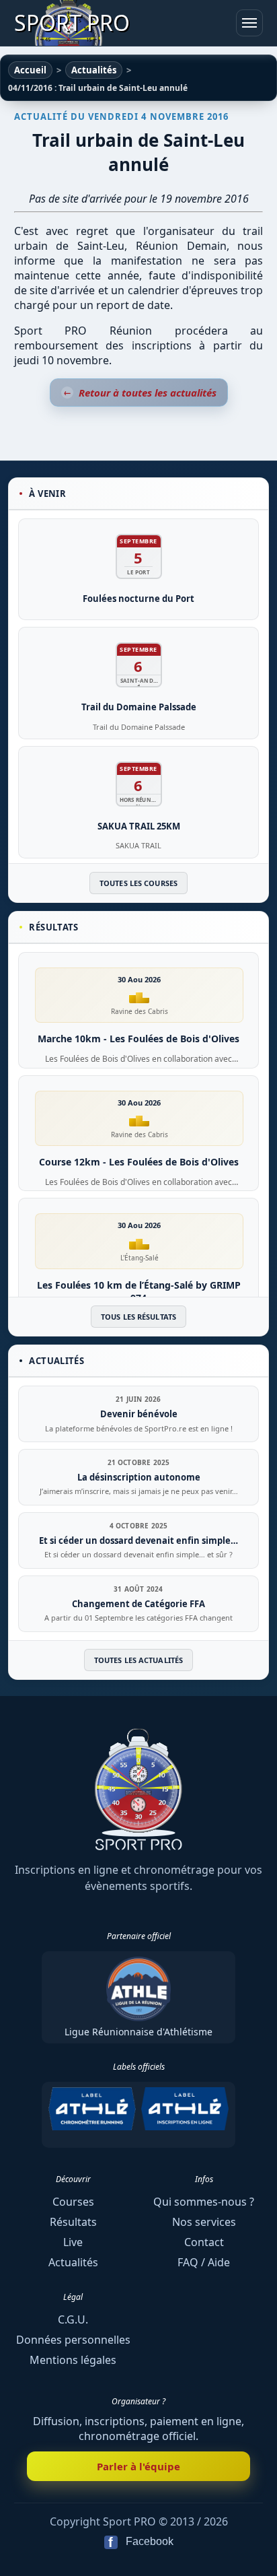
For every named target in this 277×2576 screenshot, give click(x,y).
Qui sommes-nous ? (204, 2202)
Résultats (73, 2222)
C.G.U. (73, 2319)
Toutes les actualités (138, 1660)
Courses (73, 2202)
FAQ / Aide (204, 2262)
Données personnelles (73, 2340)
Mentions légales (73, 2360)
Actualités (73, 2262)
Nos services (204, 2222)
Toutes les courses (138, 883)
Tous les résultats (138, 1317)
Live (73, 2242)
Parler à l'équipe (138, 2466)
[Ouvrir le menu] (249, 23)
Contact (204, 2242)
